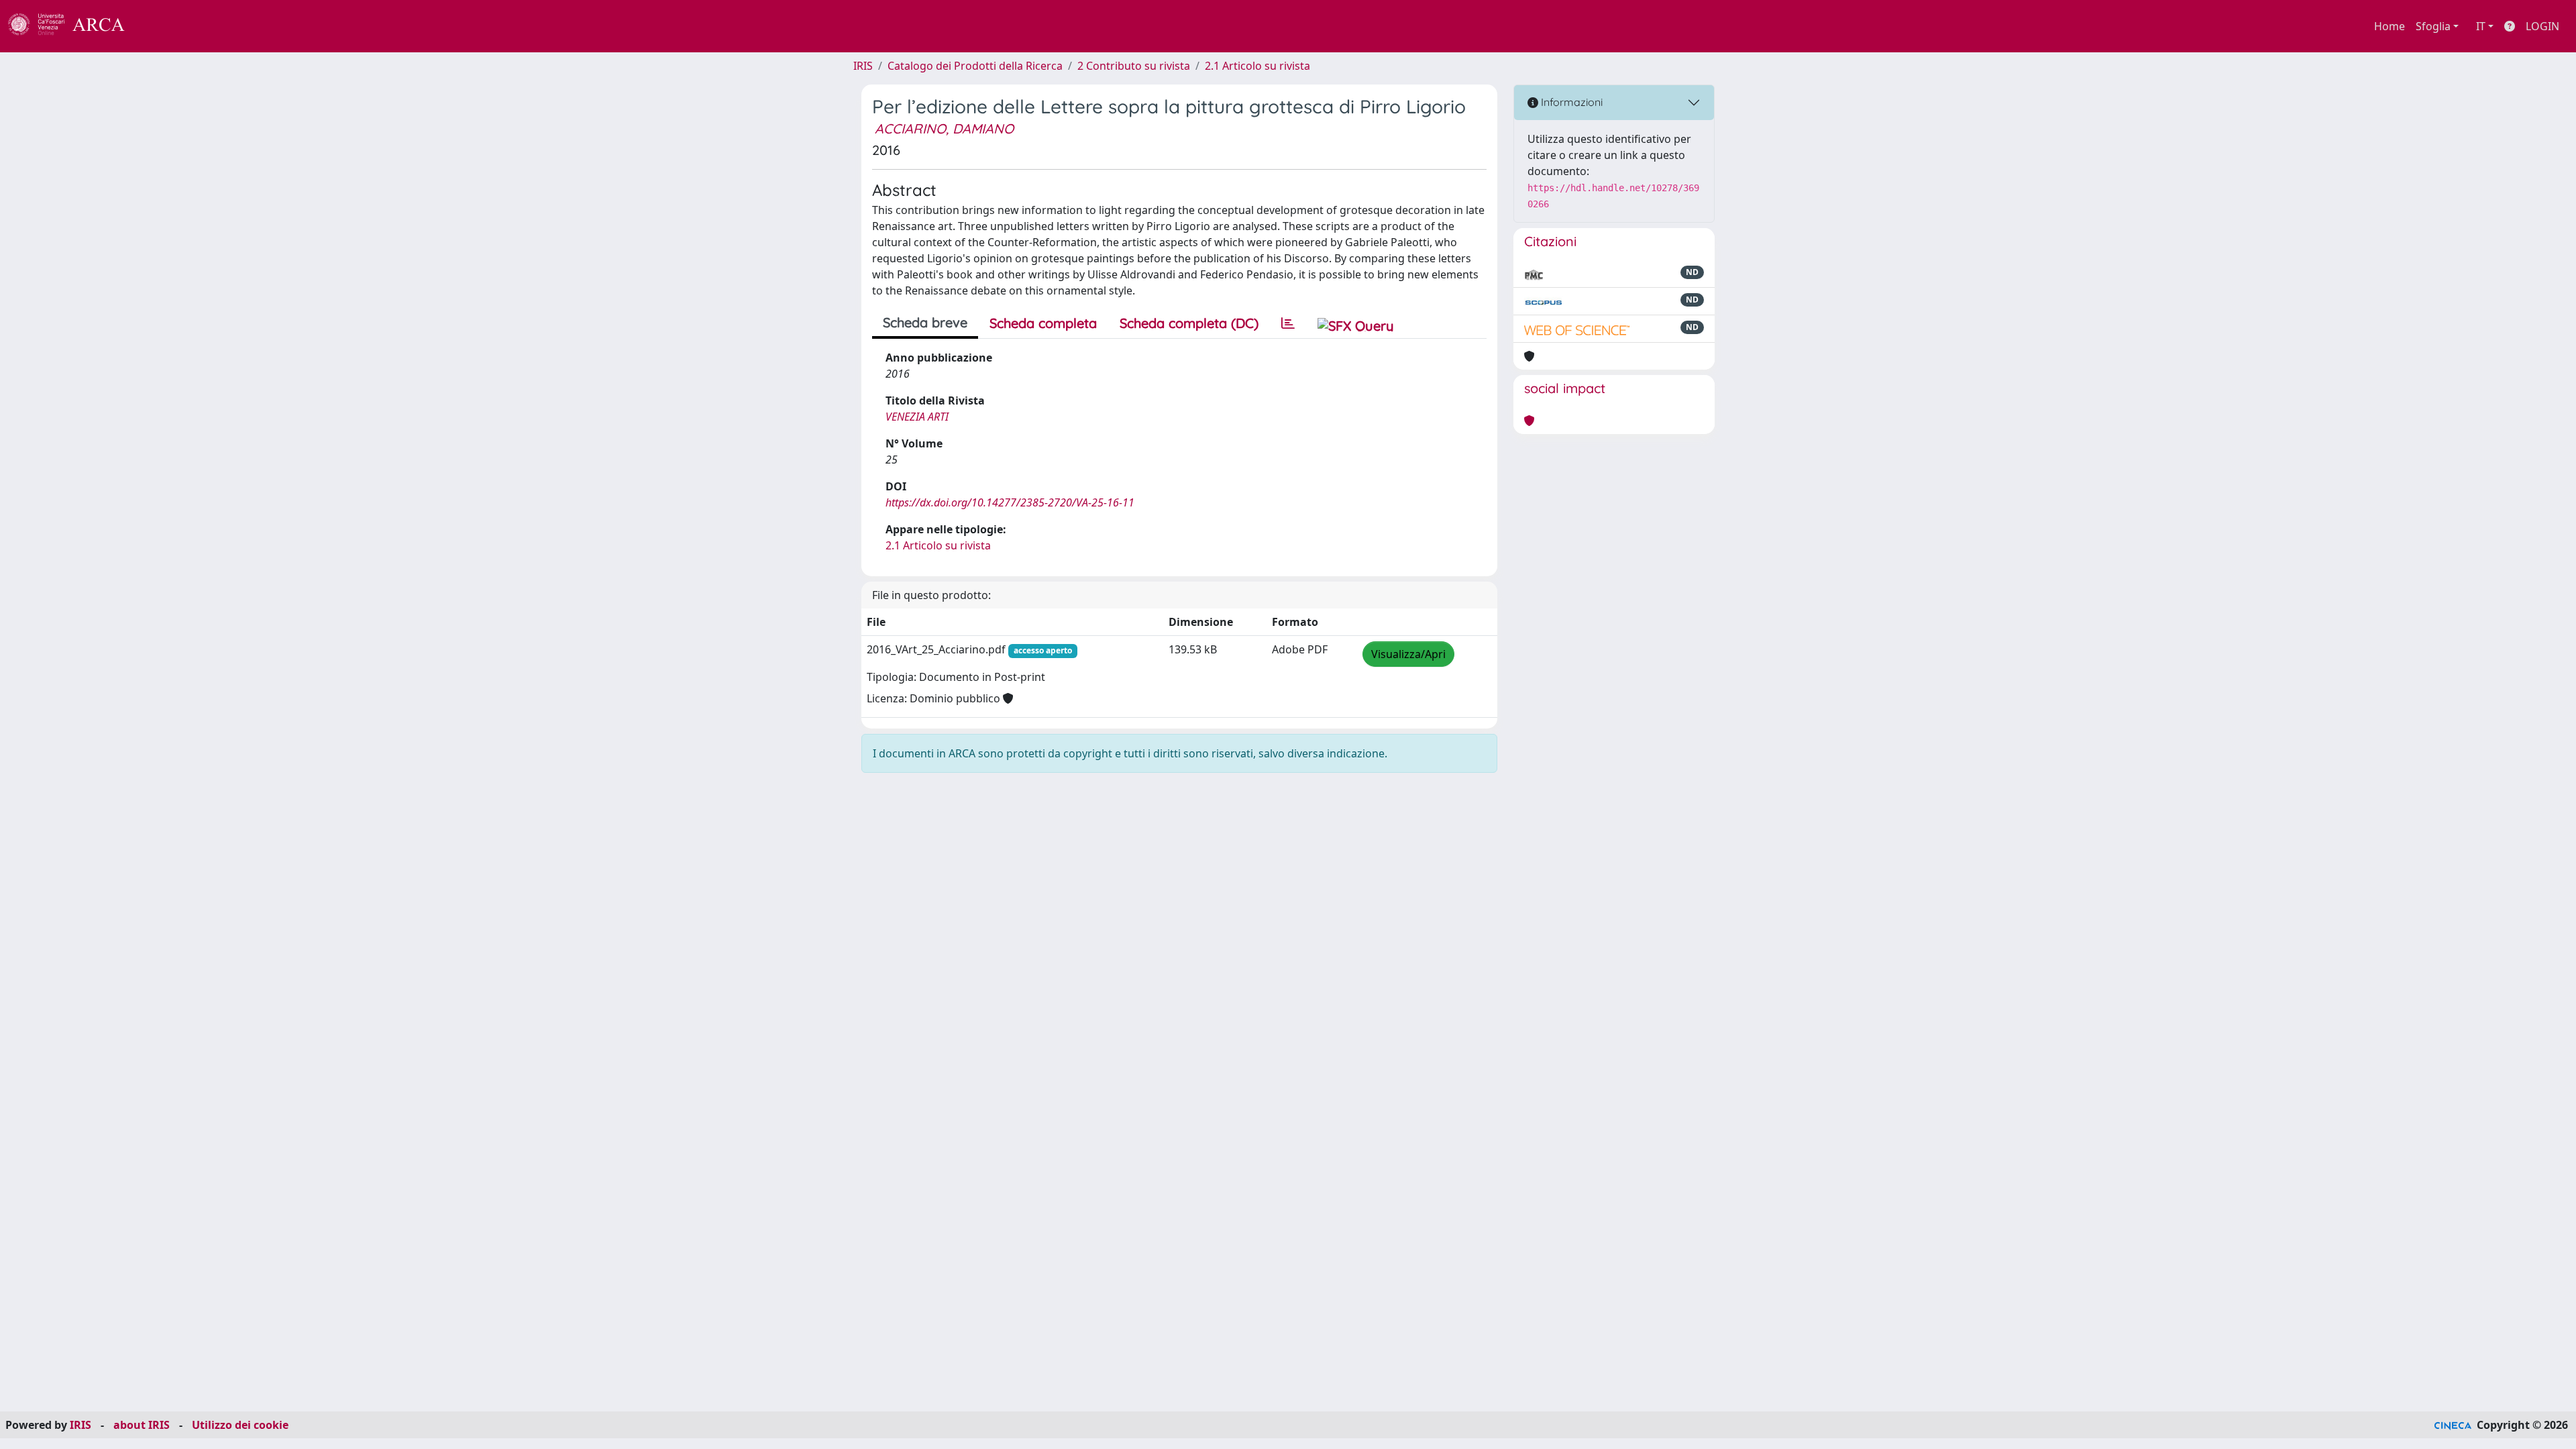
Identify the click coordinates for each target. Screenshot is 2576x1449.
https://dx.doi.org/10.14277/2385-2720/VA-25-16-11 (1010, 502)
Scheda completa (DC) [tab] (1189, 323)
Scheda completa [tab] (1043, 323)
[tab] (1288, 323)
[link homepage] (74, 26)
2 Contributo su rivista (1134, 66)
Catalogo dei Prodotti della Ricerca (975, 66)
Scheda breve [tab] (925, 322)
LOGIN (2542, 26)
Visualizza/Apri (1408, 654)
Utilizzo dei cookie (240, 1425)
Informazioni (1570, 102)
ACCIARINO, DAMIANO (944, 128)
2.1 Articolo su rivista (1257, 66)
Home (2390, 26)
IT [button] (2481, 26)
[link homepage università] (161, 26)
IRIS (863, 66)
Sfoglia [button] (2433, 26)
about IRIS (142, 1425)
